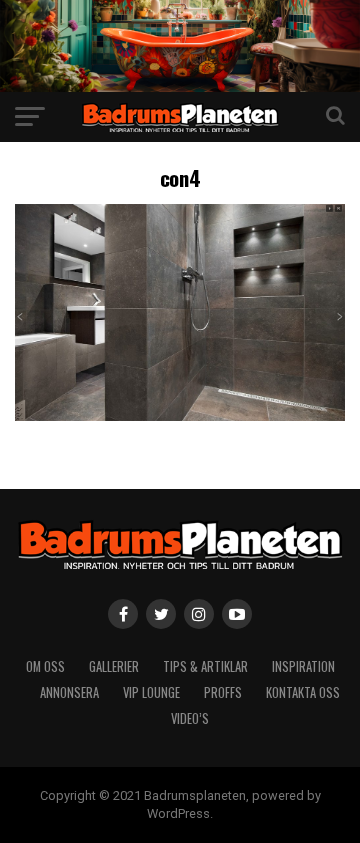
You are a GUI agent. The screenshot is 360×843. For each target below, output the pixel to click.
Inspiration (303, 666)
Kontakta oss (303, 692)
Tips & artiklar (205, 666)
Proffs (223, 692)
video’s (190, 718)
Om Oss (45, 666)
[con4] (180, 415)
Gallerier (114, 666)
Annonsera (69, 692)
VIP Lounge (151, 692)
